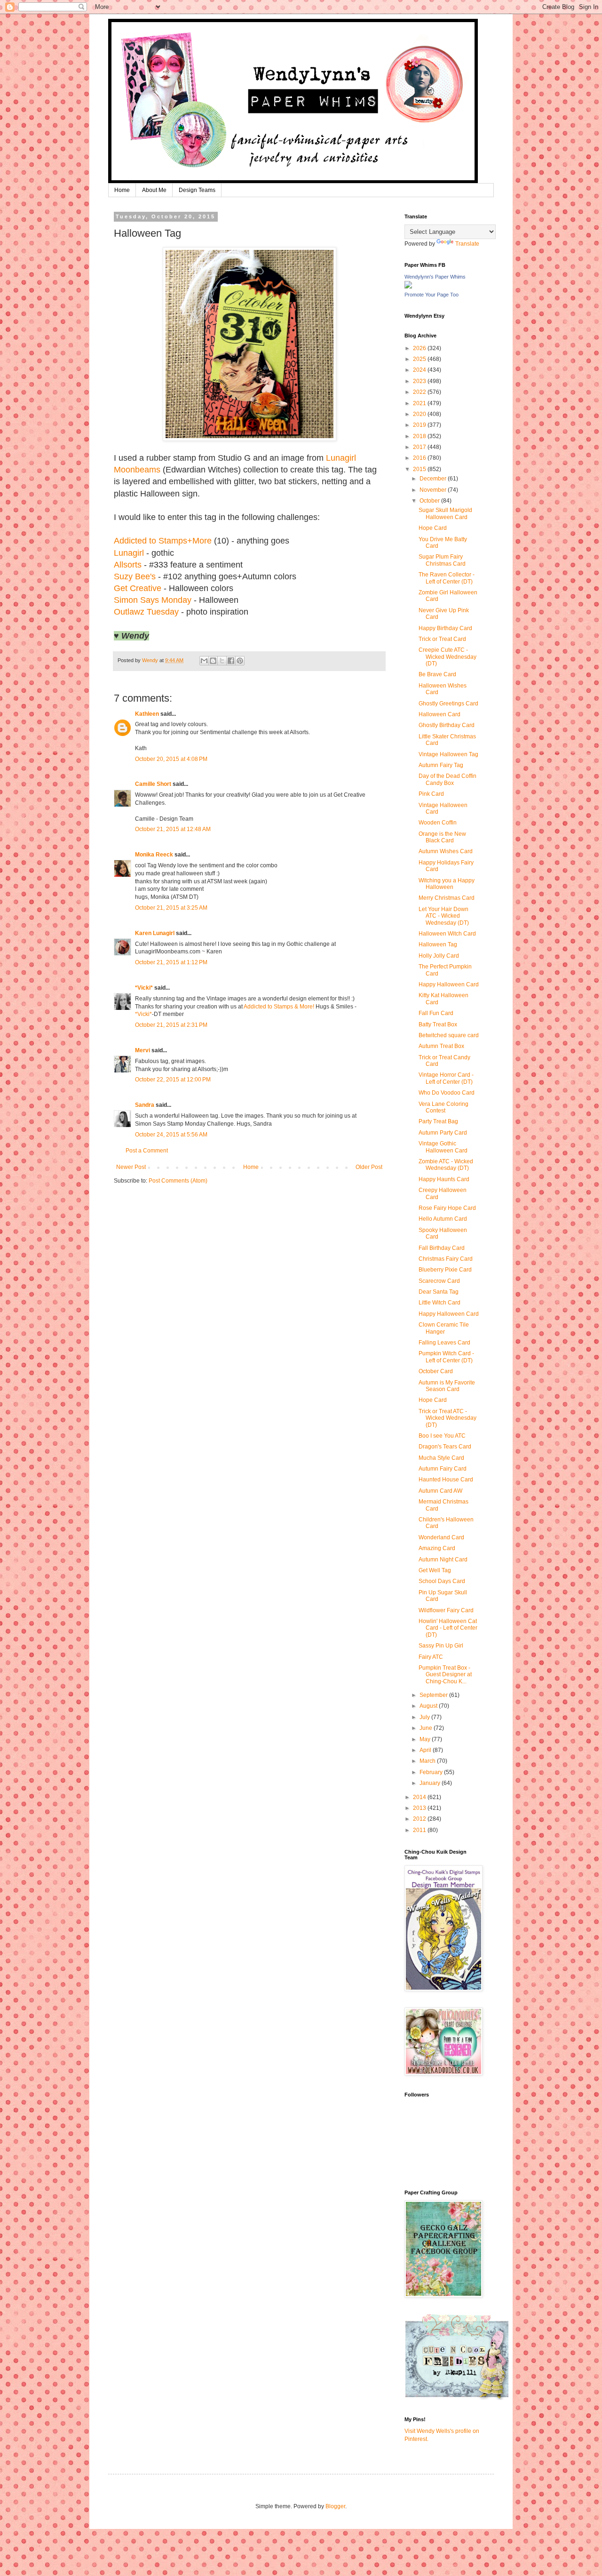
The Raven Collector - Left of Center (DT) (447, 578)
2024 (420, 370)
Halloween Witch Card (447, 934)
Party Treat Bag (438, 1121)
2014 (420, 1797)
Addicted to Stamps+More (163, 541)
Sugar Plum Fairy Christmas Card (442, 560)
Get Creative (139, 588)
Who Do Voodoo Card (447, 1093)
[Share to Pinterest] (240, 661)
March (428, 1761)
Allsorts (128, 565)
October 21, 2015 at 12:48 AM (173, 829)
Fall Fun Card (436, 1013)
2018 (420, 436)
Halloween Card (440, 714)
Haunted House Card (446, 1480)
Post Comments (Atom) (178, 1181)
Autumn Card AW (440, 1491)
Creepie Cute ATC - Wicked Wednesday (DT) (448, 657)
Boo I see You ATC (442, 1436)
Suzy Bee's (135, 576)
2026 (420, 348)
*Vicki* (144, 988)
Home (122, 190)
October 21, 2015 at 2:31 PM (171, 1025)
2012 (420, 1819)
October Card (436, 1371)
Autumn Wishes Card (446, 851)
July (425, 1717)
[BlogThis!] (213, 661)
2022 (420, 392)
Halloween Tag (438, 944)
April (426, 1750)
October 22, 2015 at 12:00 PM (173, 1080)
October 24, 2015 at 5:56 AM (171, 1135)
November (434, 490)
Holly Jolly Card (439, 956)
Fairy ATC (431, 1657)
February (432, 1772)
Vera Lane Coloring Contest (444, 1107)
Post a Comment (147, 1151)
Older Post (369, 1167)
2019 (420, 425)
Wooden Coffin (438, 823)
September (434, 1695)
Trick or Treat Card (442, 639)
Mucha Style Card (441, 1458)
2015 (420, 469)
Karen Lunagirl (155, 933)
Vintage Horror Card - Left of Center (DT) (446, 1078)
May (426, 1739)
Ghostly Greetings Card (448, 704)
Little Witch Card (440, 1303)
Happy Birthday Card (445, 628)
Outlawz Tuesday (146, 612)
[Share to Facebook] (231, 661)
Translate (467, 244)
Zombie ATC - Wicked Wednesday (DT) (446, 1165)
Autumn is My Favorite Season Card (447, 1386)
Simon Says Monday (153, 600)
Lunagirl (129, 553)
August (429, 1706)
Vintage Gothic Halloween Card (443, 1147)
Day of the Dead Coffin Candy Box (448, 779)
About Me (154, 190)
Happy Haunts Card (444, 1179)
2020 (420, 414)
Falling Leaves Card (444, 1343)
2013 (420, 1808)
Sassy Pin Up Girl (441, 1646)
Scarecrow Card (439, 1281)
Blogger (335, 2506)
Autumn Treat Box (441, 1046)
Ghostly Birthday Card (447, 725)
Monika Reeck (154, 855)
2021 (420, 403)
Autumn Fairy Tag (441, 765)
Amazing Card (437, 1548)
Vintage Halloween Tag (448, 754)
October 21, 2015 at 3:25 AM (171, 908)
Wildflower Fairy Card (446, 1610)
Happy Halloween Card (449, 984)
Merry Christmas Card (447, 898)
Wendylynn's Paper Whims (435, 277)
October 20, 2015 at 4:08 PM (171, 759)
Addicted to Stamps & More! (279, 1007)
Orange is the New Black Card (442, 837)
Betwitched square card (449, 1035)
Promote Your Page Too (432, 295)
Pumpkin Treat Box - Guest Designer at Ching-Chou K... (445, 1675)
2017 (420, 447)
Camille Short (153, 784)
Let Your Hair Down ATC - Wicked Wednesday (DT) (444, 916)
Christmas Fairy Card (446, 1259)
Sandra (145, 1105)
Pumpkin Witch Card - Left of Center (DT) (446, 1357)
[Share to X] (222, 661)
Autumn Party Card (443, 1133)
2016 (420, 458)
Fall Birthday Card (442, 1248)
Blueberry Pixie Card (445, 1270)
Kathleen (147, 714)
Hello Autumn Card (443, 1219)
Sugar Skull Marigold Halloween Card (445, 513)
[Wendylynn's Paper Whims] (408, 287)
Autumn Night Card (443, 1560)
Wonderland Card (441, 1537)
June (427, 1728)
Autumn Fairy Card (443, 1469)
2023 (420, 381)
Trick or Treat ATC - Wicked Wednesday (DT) (448, 1418)
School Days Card (442, 1581)
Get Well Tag (435, 1570)
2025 (420, 359)
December (434, 479)
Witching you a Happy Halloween (447, 884)
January (431, 1783)
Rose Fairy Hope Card (447, 1208)
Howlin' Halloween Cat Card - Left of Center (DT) (448, 1628)
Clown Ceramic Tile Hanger (444, 1328)
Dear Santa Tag (439, 1292)
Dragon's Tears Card (445, 1447)
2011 (420, 1830)
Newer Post (131, 1167)
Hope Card (433, 528)
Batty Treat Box (438, 1024)
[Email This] (204, 661)
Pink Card (431, 794)
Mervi (143, 1050)
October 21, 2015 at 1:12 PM (171, 962)
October (430, 501)
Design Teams (197, 190)
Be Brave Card (437, 674)
